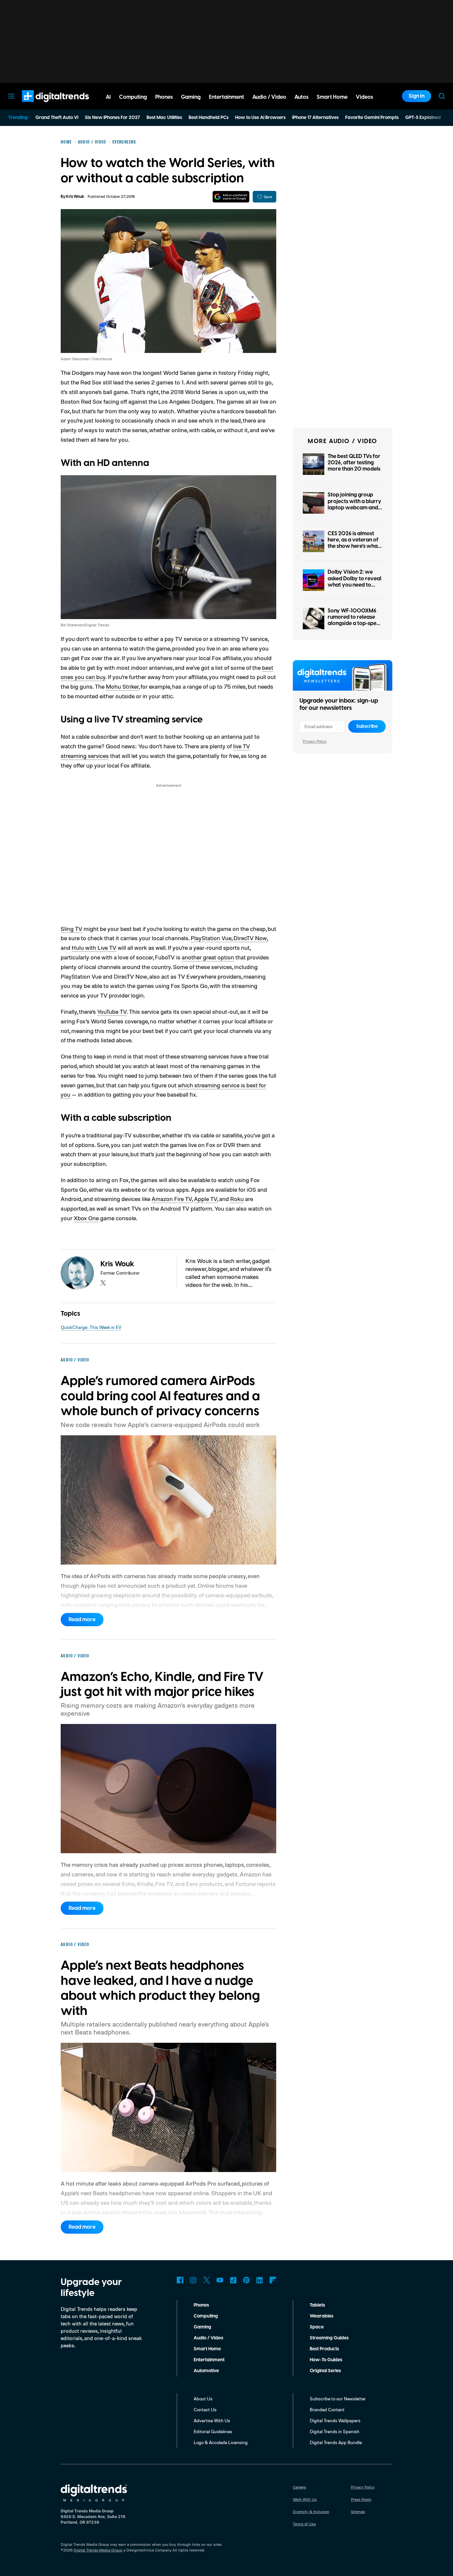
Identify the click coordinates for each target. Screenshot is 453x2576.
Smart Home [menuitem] (332, 97)
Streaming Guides (329, 2338)
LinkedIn (260, 2280)
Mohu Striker (122, 686)
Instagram (193, 2280)
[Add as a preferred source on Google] (231, 197)
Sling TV (71, 929)
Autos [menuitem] (301, 97)
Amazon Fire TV (172, 1199)
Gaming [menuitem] (191, 97)
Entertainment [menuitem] (227, 97)
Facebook (180, 2280)
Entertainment (209, 2360)
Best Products (324, 2349)
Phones (201, 2305)
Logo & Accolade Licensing (221, 2442)
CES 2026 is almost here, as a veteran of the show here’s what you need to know (354, 543)
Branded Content (327, 2409)
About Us (203, 2399)
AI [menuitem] (108, 97)
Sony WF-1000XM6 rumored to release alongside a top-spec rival (354, 620)
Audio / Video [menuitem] (269, 97)
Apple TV (206, 1199)
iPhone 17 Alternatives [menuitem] (315, 118)
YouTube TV (112, 1011)
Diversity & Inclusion (311, 2512)
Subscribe (367, 726)
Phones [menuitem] (164, 97)
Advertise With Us (212, 2420)
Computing (206, 2316)
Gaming (202, 2327)
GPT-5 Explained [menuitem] (423, 118)
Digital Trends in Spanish (335, 2431)
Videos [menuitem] (364, 97)
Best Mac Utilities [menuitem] (164, 118)
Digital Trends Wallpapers (335, 2420)
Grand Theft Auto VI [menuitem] (57, 118)
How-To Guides (326, 2360)
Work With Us (305, 2499)
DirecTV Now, (251, 938)
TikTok (233, 2280)
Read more (82, 1620)
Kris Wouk (75, 197)
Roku (237, 1199)
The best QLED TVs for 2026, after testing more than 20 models (354, 463)
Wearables (322, 2316)
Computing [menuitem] (133, 97)
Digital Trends (43, 105)
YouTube (220, 2280)
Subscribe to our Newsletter (338, 2399)
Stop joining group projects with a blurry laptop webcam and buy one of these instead (355, 508)
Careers (299, 2487)
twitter (103, 1283)
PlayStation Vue (211, 938)
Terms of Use (304, 2524)
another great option (208, 957)
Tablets (317, 2305)
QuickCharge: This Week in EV (91, 1327)
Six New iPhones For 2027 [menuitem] (112, 118)
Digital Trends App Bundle (336, 2442)
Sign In (417, 96)
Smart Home (207, 2349)
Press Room (361, 2499)
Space (317, 2327)
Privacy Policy (315, 741)
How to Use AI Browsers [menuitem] (260, 118)
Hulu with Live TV (94, 947)
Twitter (207, 2280)
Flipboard (273, 2280)
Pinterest (246, 2280)
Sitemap (358, 2512)
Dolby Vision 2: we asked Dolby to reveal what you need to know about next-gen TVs (355, 585)
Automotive (206, 2371)
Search (442, 96)
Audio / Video (208, 2338)
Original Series (325, 2371)
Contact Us (205, 2409)
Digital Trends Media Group (98, 2550)
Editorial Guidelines (213, 2431)
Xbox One (86, 1218)
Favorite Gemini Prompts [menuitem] (372, 118)
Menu (11, 96)
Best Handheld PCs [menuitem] (209, 118)
